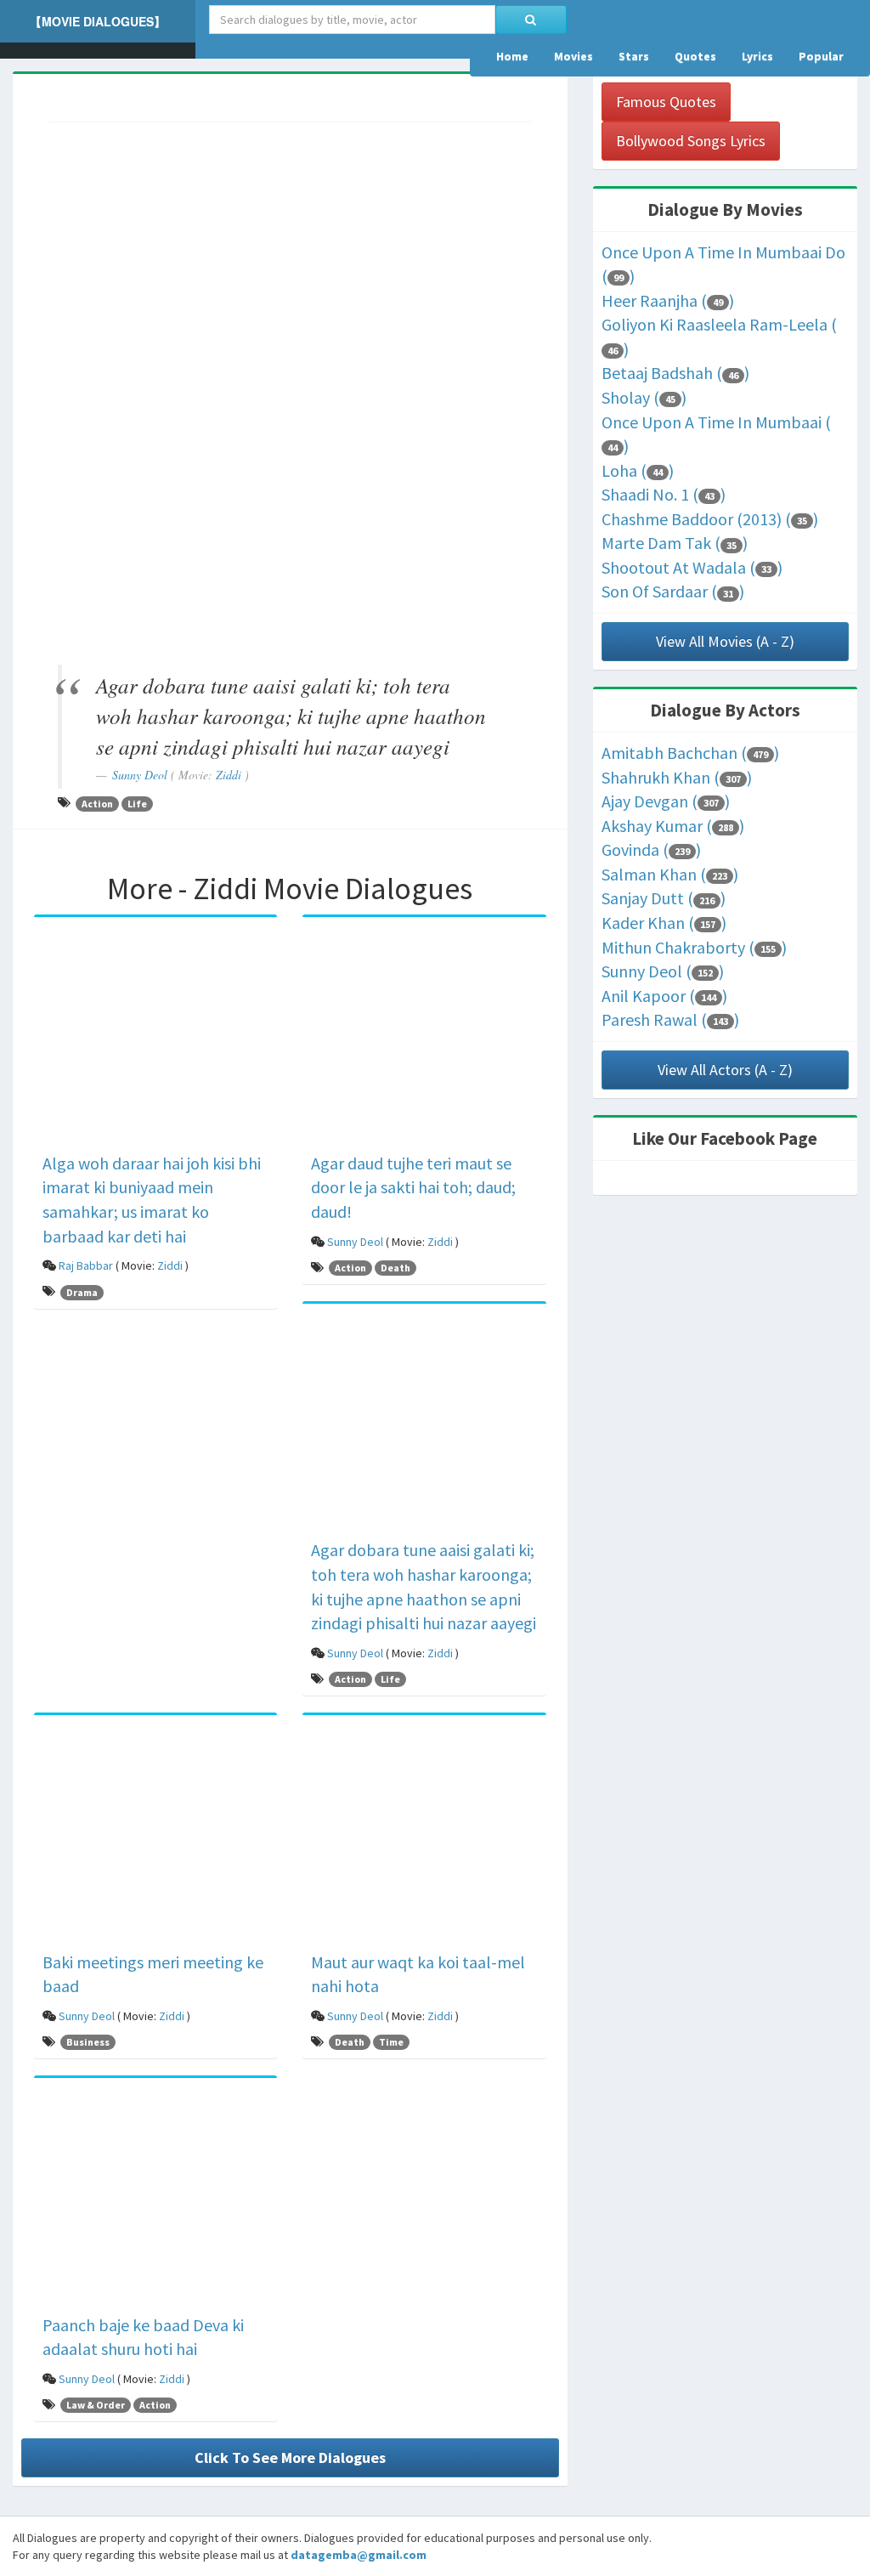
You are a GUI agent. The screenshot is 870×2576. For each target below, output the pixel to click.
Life (137, 804)
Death (395, 1268)
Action (97, 804)
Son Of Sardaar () (673, 591)
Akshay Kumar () (673, 826)
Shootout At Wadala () (692, 567)
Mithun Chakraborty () (694, 947)
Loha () (638, 470)
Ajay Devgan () (666, 801)
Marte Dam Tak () (675, 543)
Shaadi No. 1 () (664, 494)
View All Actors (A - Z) (725, 1070)
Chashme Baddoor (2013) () (710, 519)
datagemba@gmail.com (359, 2555)
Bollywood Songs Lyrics (691, 141)
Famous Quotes (666, 102)
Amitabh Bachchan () (690, 753)
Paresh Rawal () (670, 1019)
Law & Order (96, 2405)
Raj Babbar (86, 1265)
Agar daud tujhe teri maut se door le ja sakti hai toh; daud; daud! (413, 1187)
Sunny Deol (140, 775)
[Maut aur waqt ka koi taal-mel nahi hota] (424, 1836)
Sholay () (644, 397)
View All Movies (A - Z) (725, 641)
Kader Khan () (664, 923)
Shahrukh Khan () (677, 777)
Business (88, 2042)
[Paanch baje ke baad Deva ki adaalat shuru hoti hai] (155, 2199)
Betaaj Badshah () (675, 373)
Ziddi (229, 775)
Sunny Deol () (663, 971)
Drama (82, 1292)
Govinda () (651, 849)
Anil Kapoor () (664, 996)
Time (391, 2042)
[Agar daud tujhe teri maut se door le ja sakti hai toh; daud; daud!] (424, 1037)
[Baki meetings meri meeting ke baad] (155, 1836)
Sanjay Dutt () (664, 898)
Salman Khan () (670, 874)
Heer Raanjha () (668, 300)
